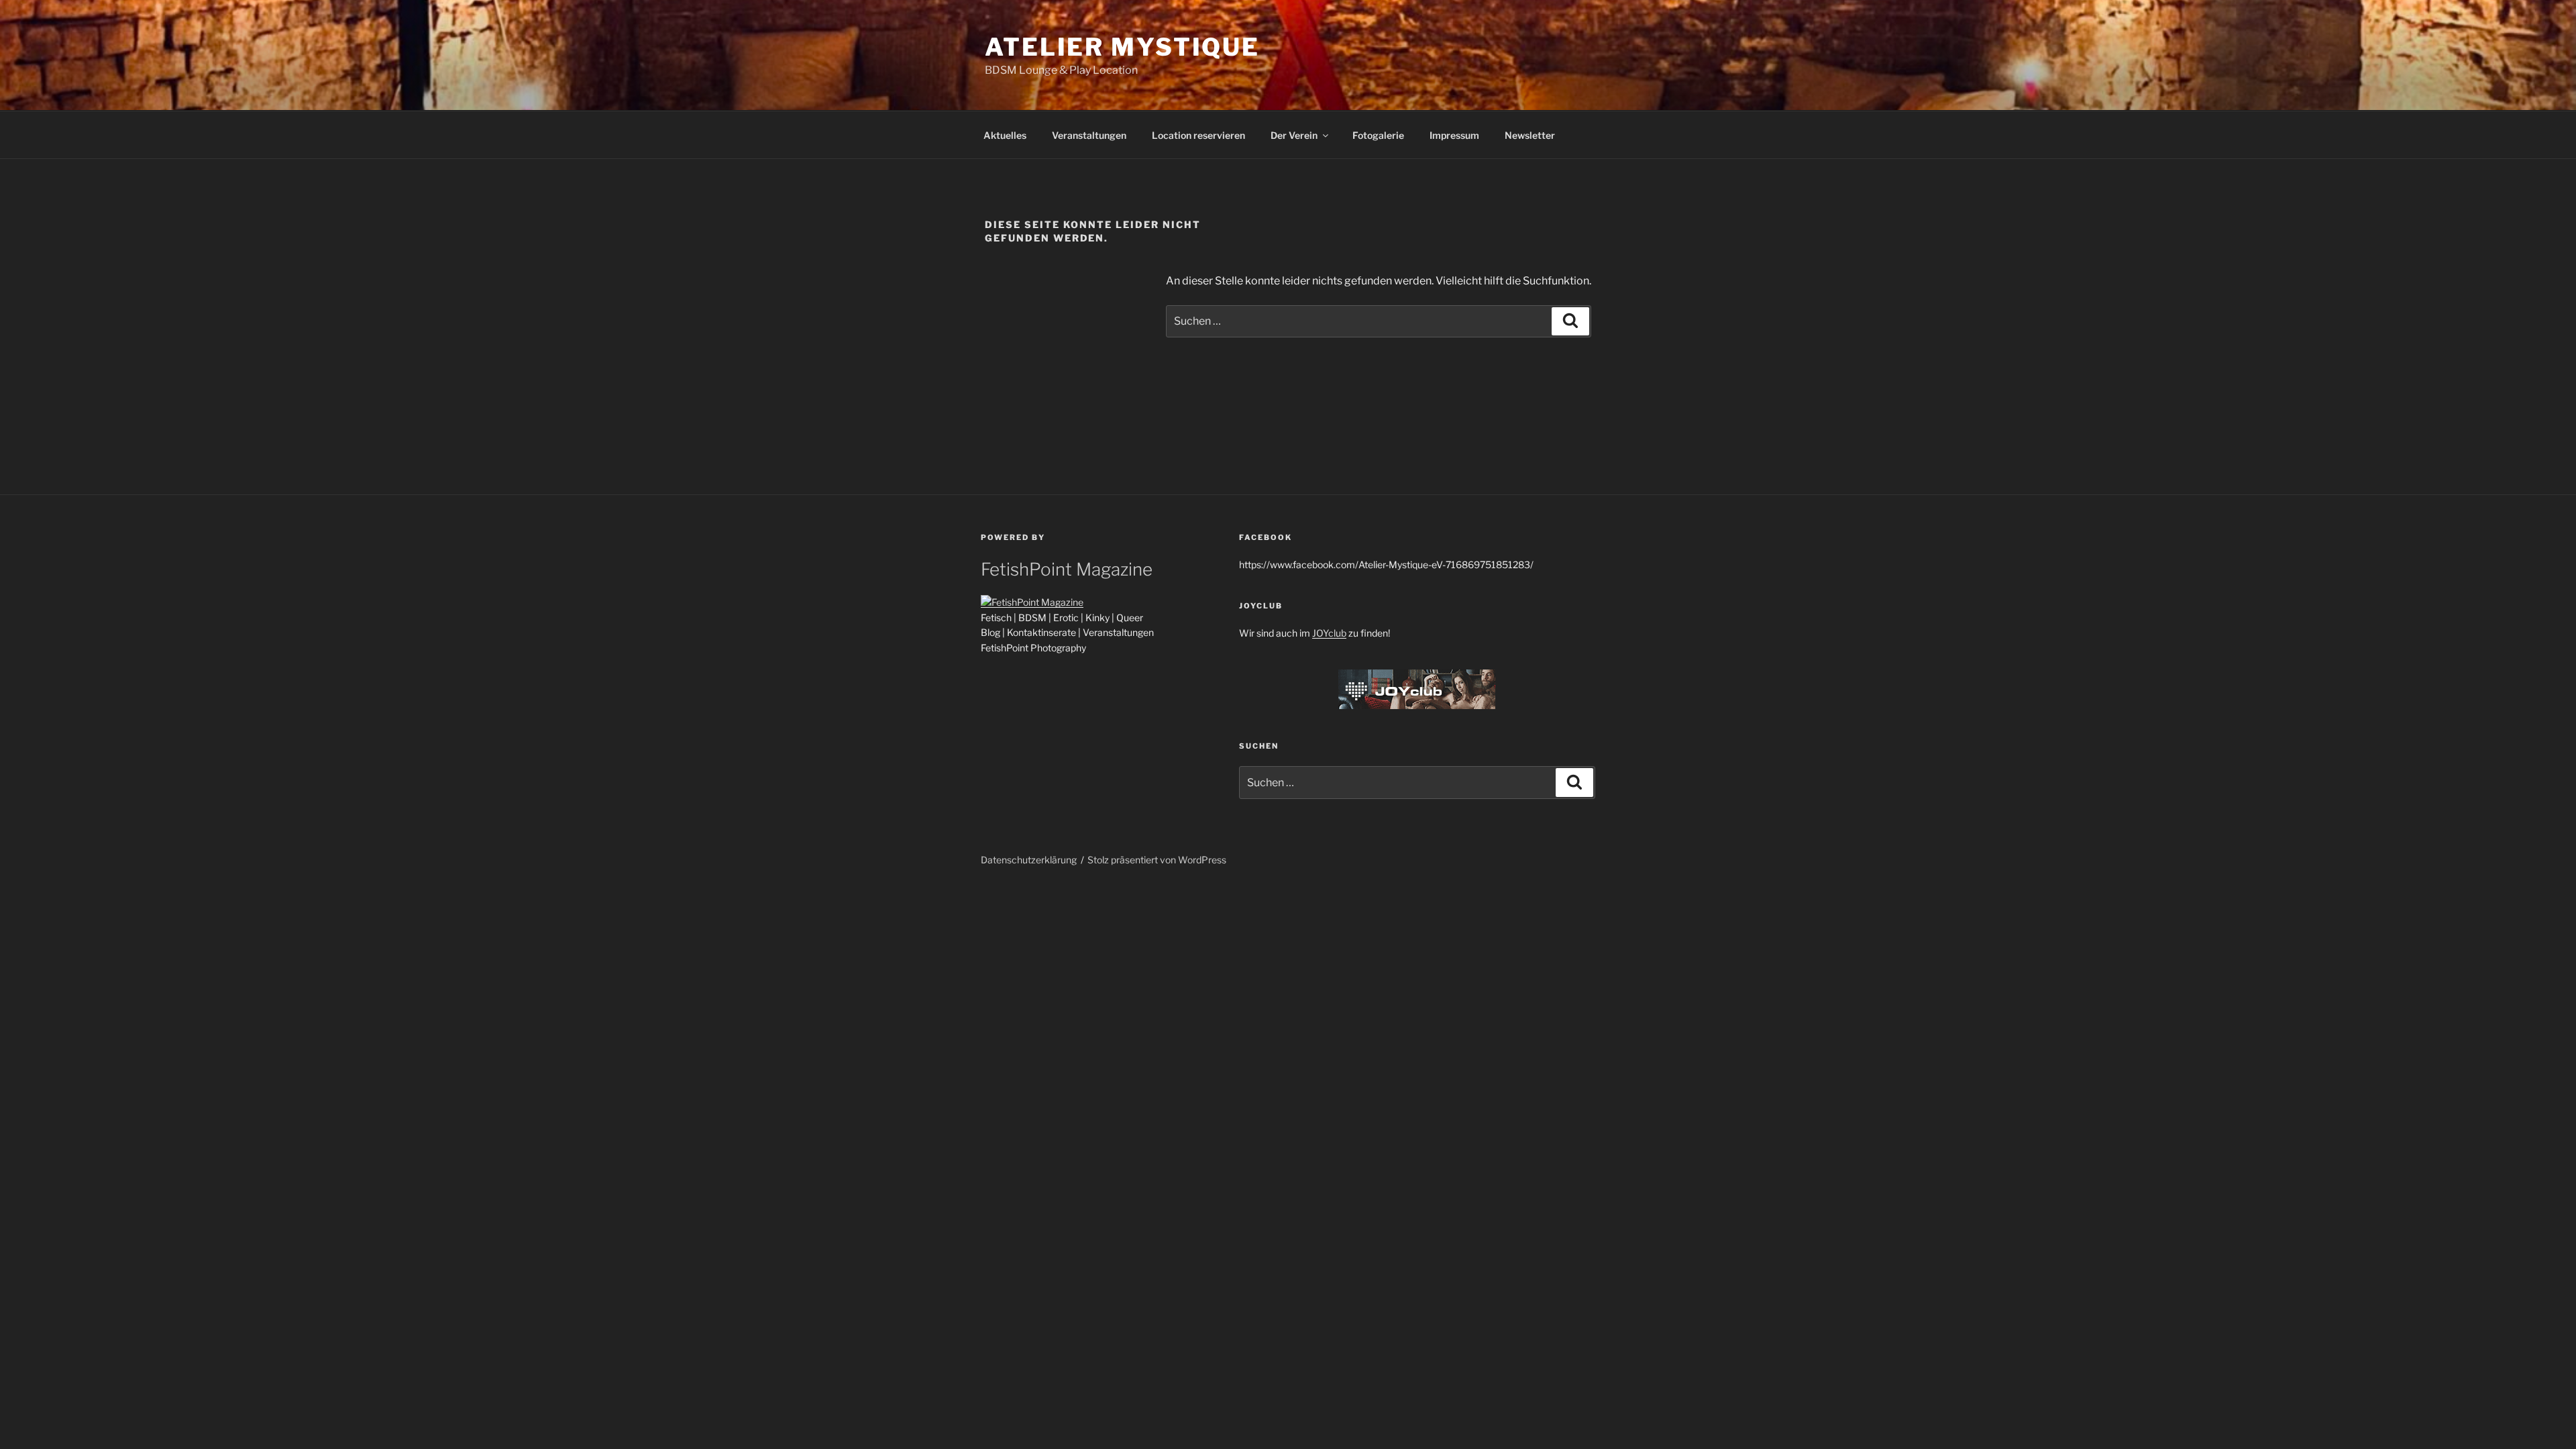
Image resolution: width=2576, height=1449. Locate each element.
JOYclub (1329, 633)
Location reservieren (1198, 135)
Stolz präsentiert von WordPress (1157, 860)
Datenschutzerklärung (1029, 860)
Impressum (1454, 135)
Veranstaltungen (1089, 135)
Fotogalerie (1378, 135)
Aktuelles (1005, 135)
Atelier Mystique (1122, 47)
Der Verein (1294, 135)
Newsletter (1530, 135)
